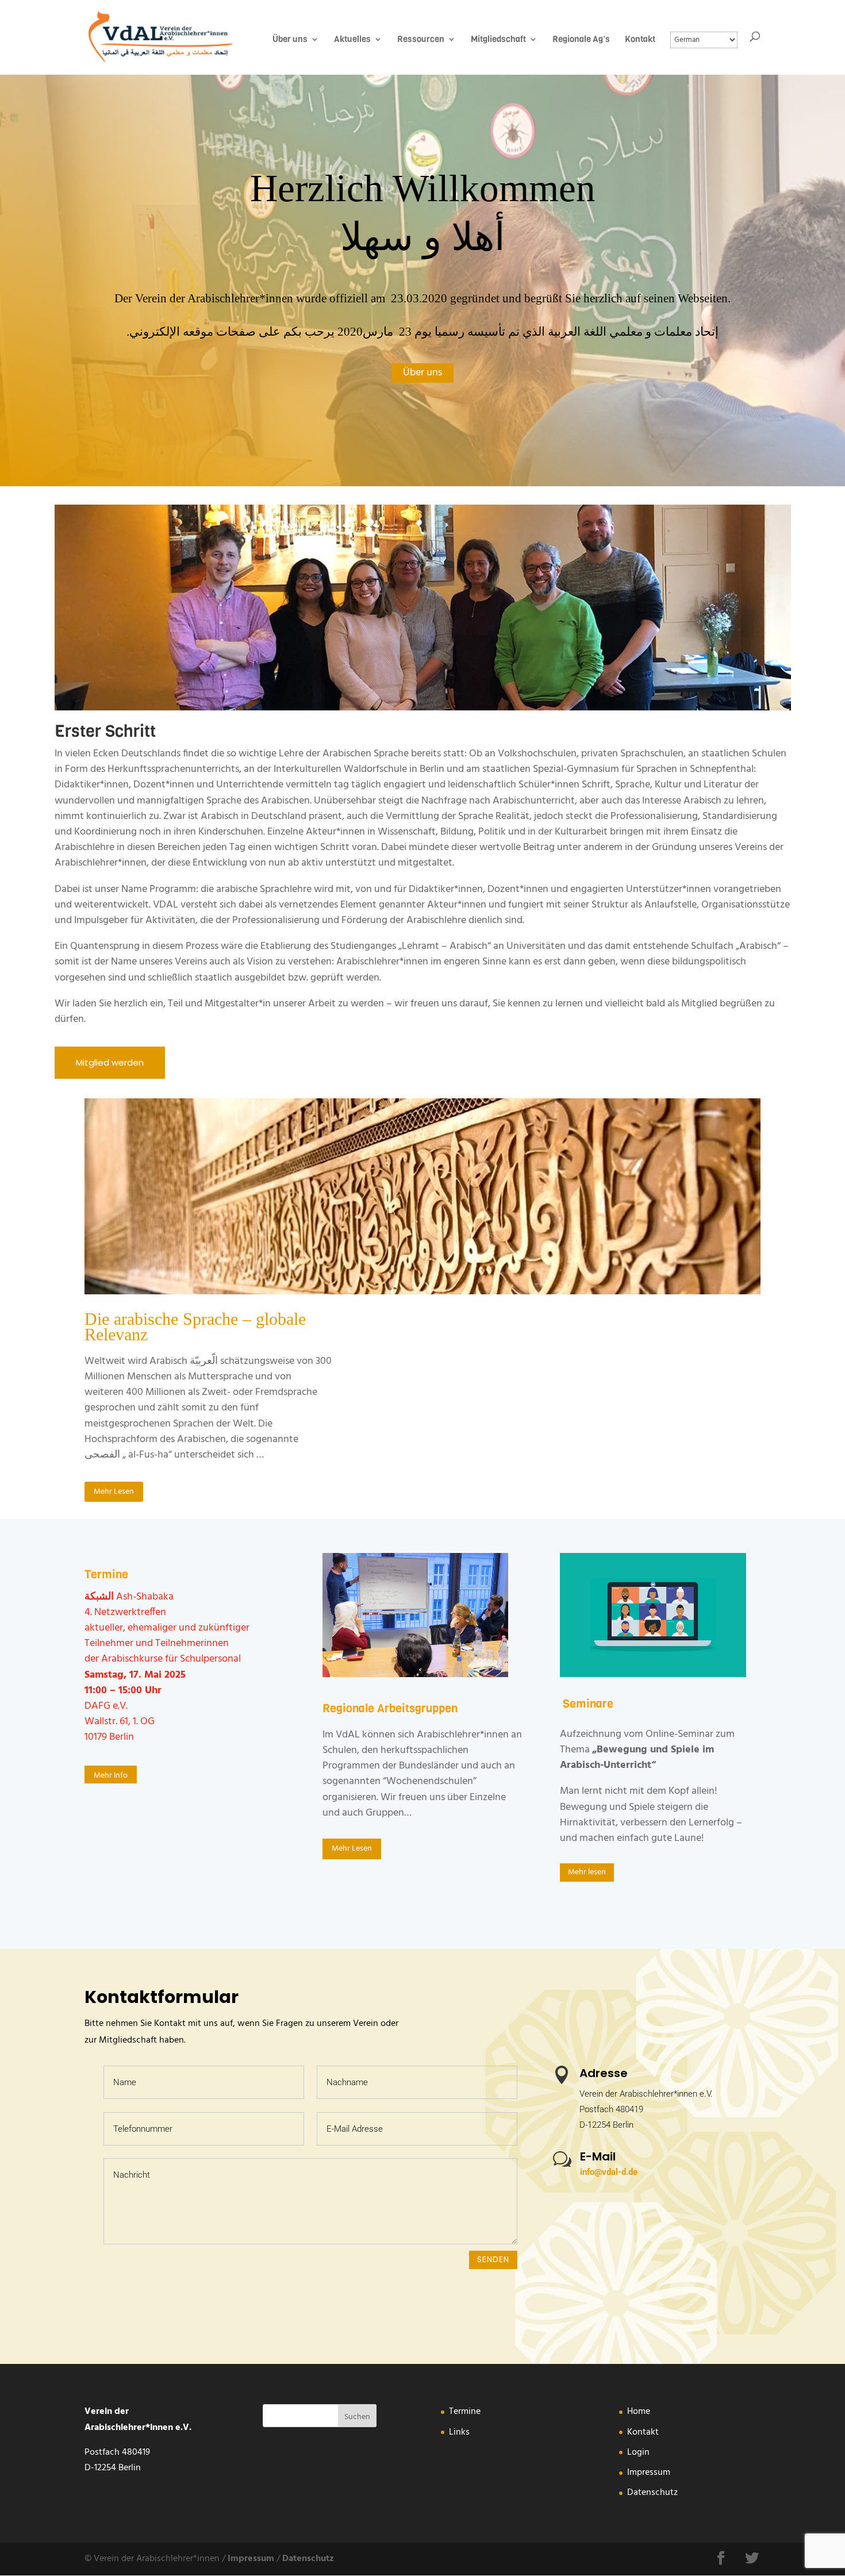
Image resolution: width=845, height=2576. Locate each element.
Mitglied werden (110, 1062)
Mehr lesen (587, 1872)
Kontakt (643, 2432)
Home (639, 2412)
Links (459, 2432)
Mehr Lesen (114, 1492)
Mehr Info (111, 1776)
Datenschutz (652, 2493)
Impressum (649, 2473)
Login (638, 2452)
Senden (493, 2259)
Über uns (422, 373)
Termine (465, 2412)
